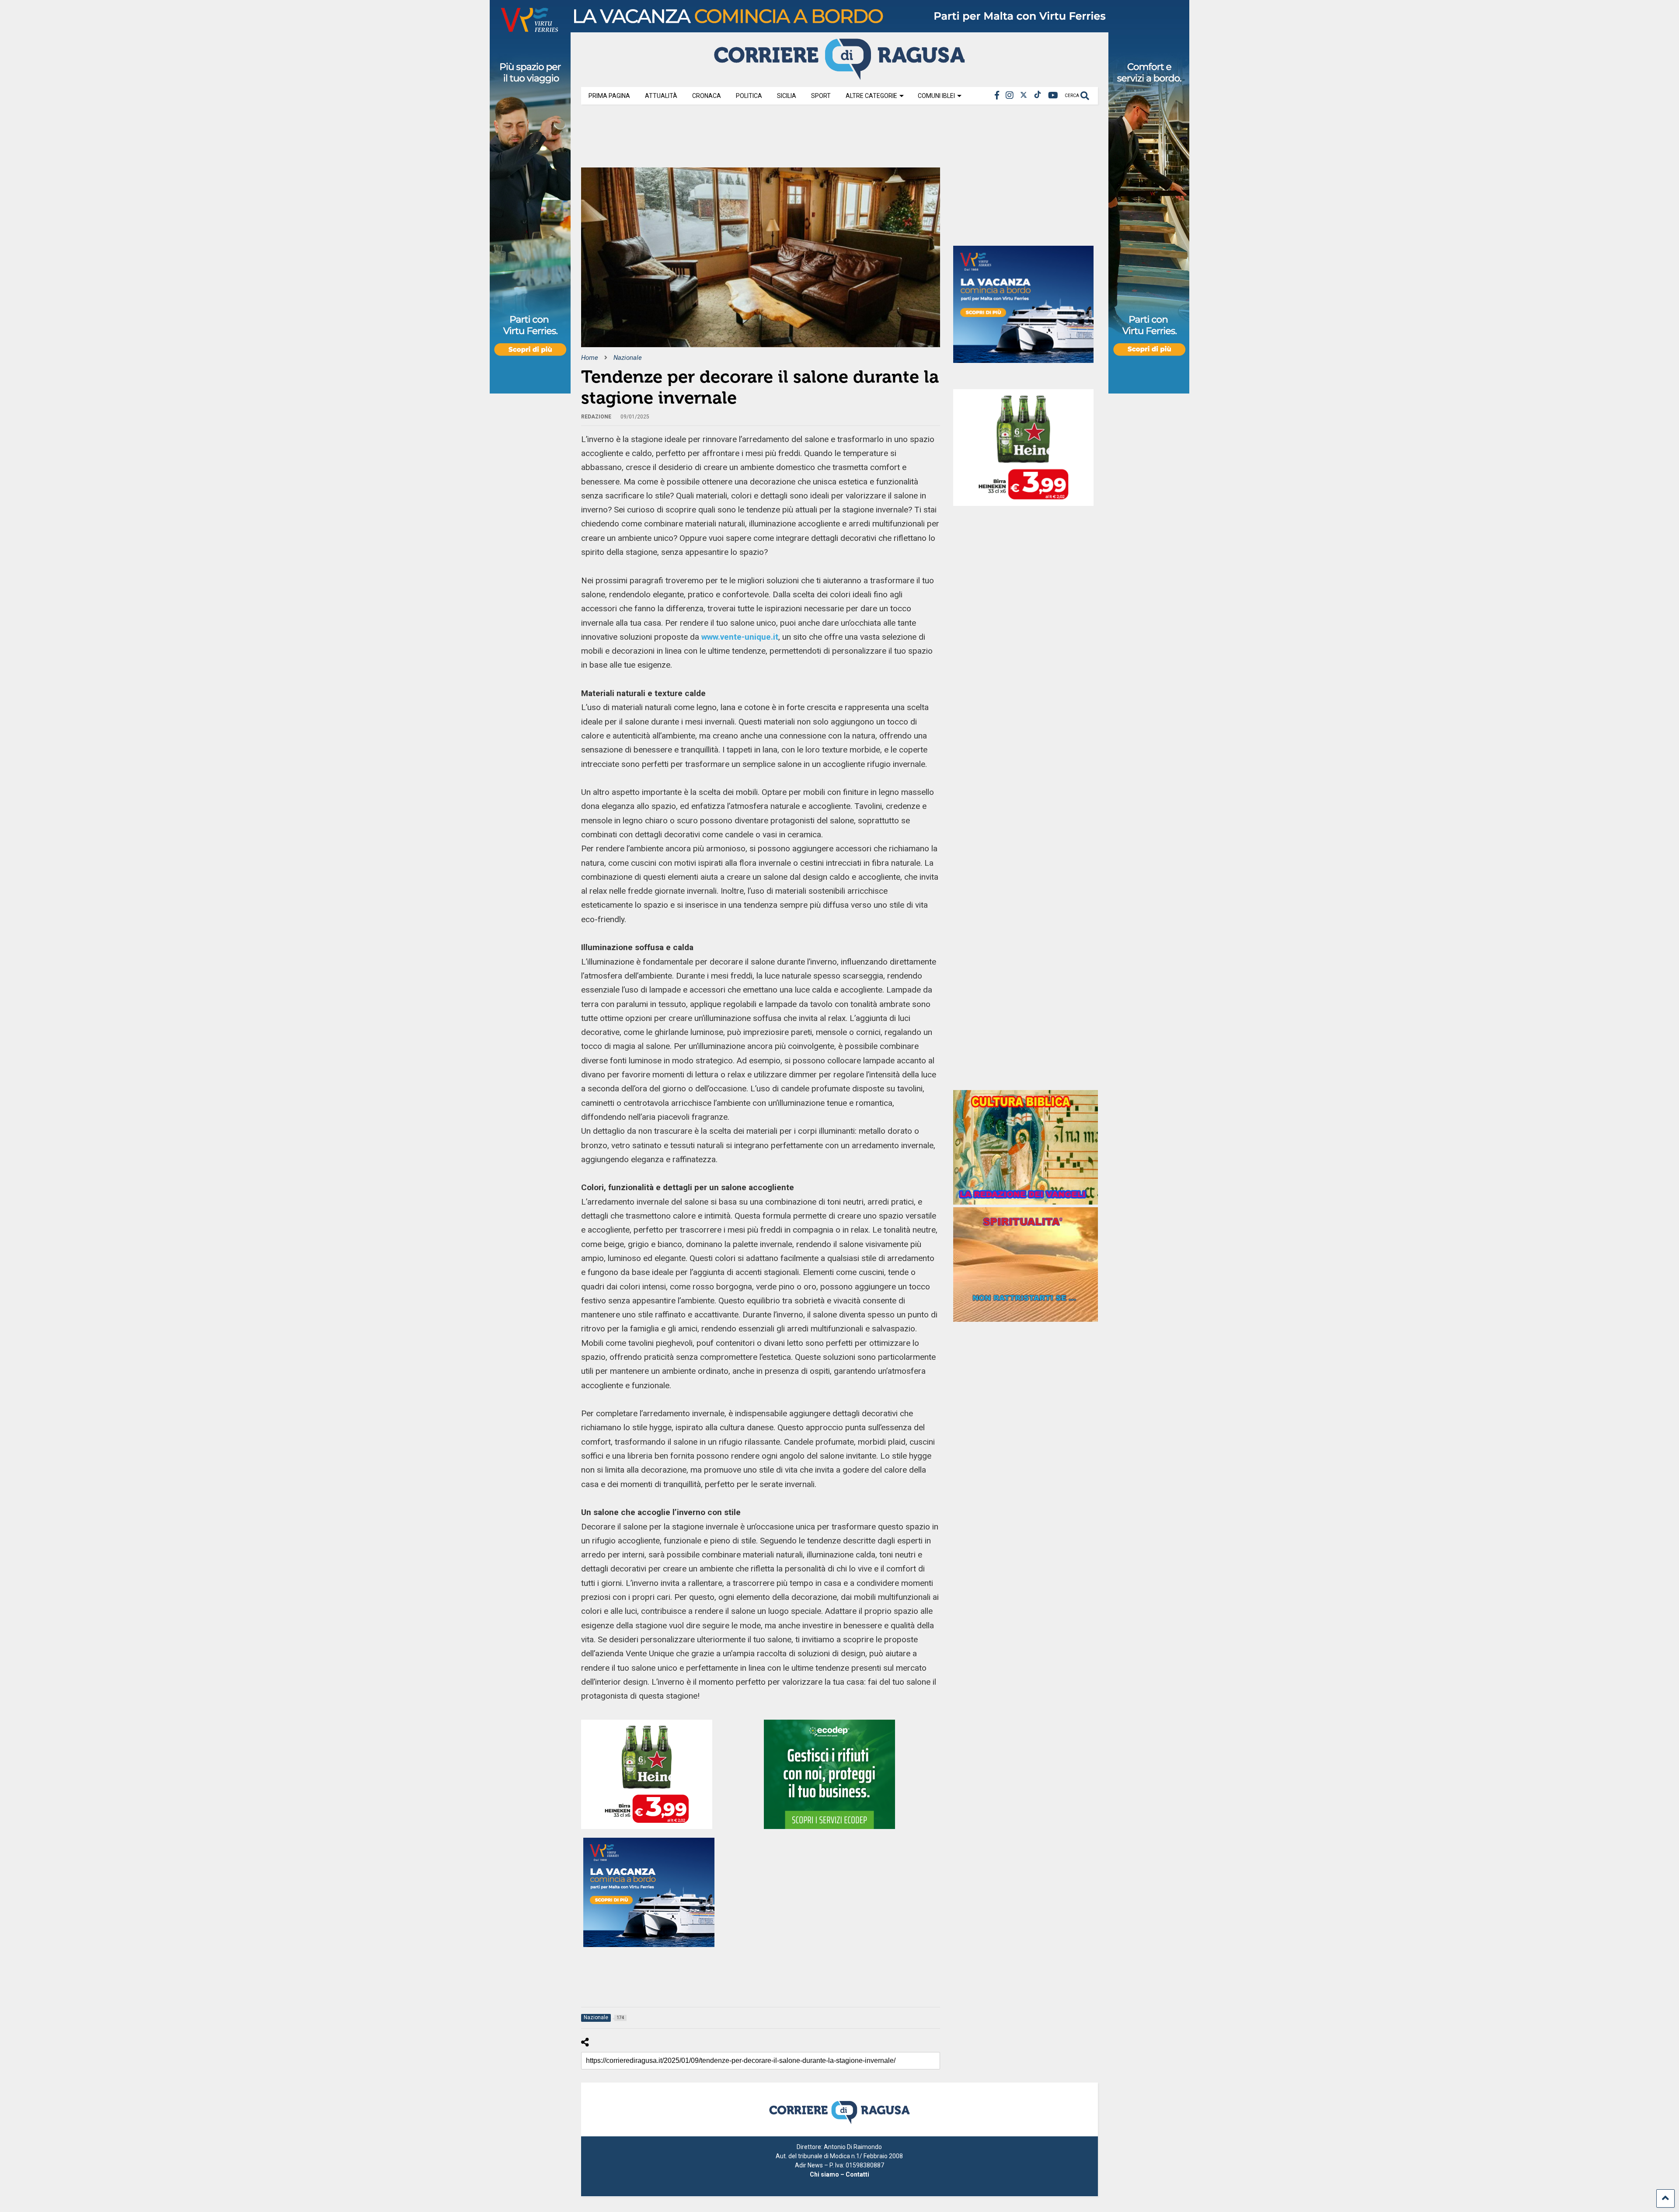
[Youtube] (1053, 96)
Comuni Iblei (936, 96)
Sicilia (787, 96)
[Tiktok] (1038, 96)
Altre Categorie (871, 96)
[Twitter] (1024, 96)
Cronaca (707, 96)
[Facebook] (997, 96)
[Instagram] (1010, 96)
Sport (821, 96)
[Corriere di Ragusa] (839, 76)
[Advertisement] (740, 139)
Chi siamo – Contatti (839, 2174)
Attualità (661, 96)
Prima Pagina (609, 96)
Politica (749, 96)
